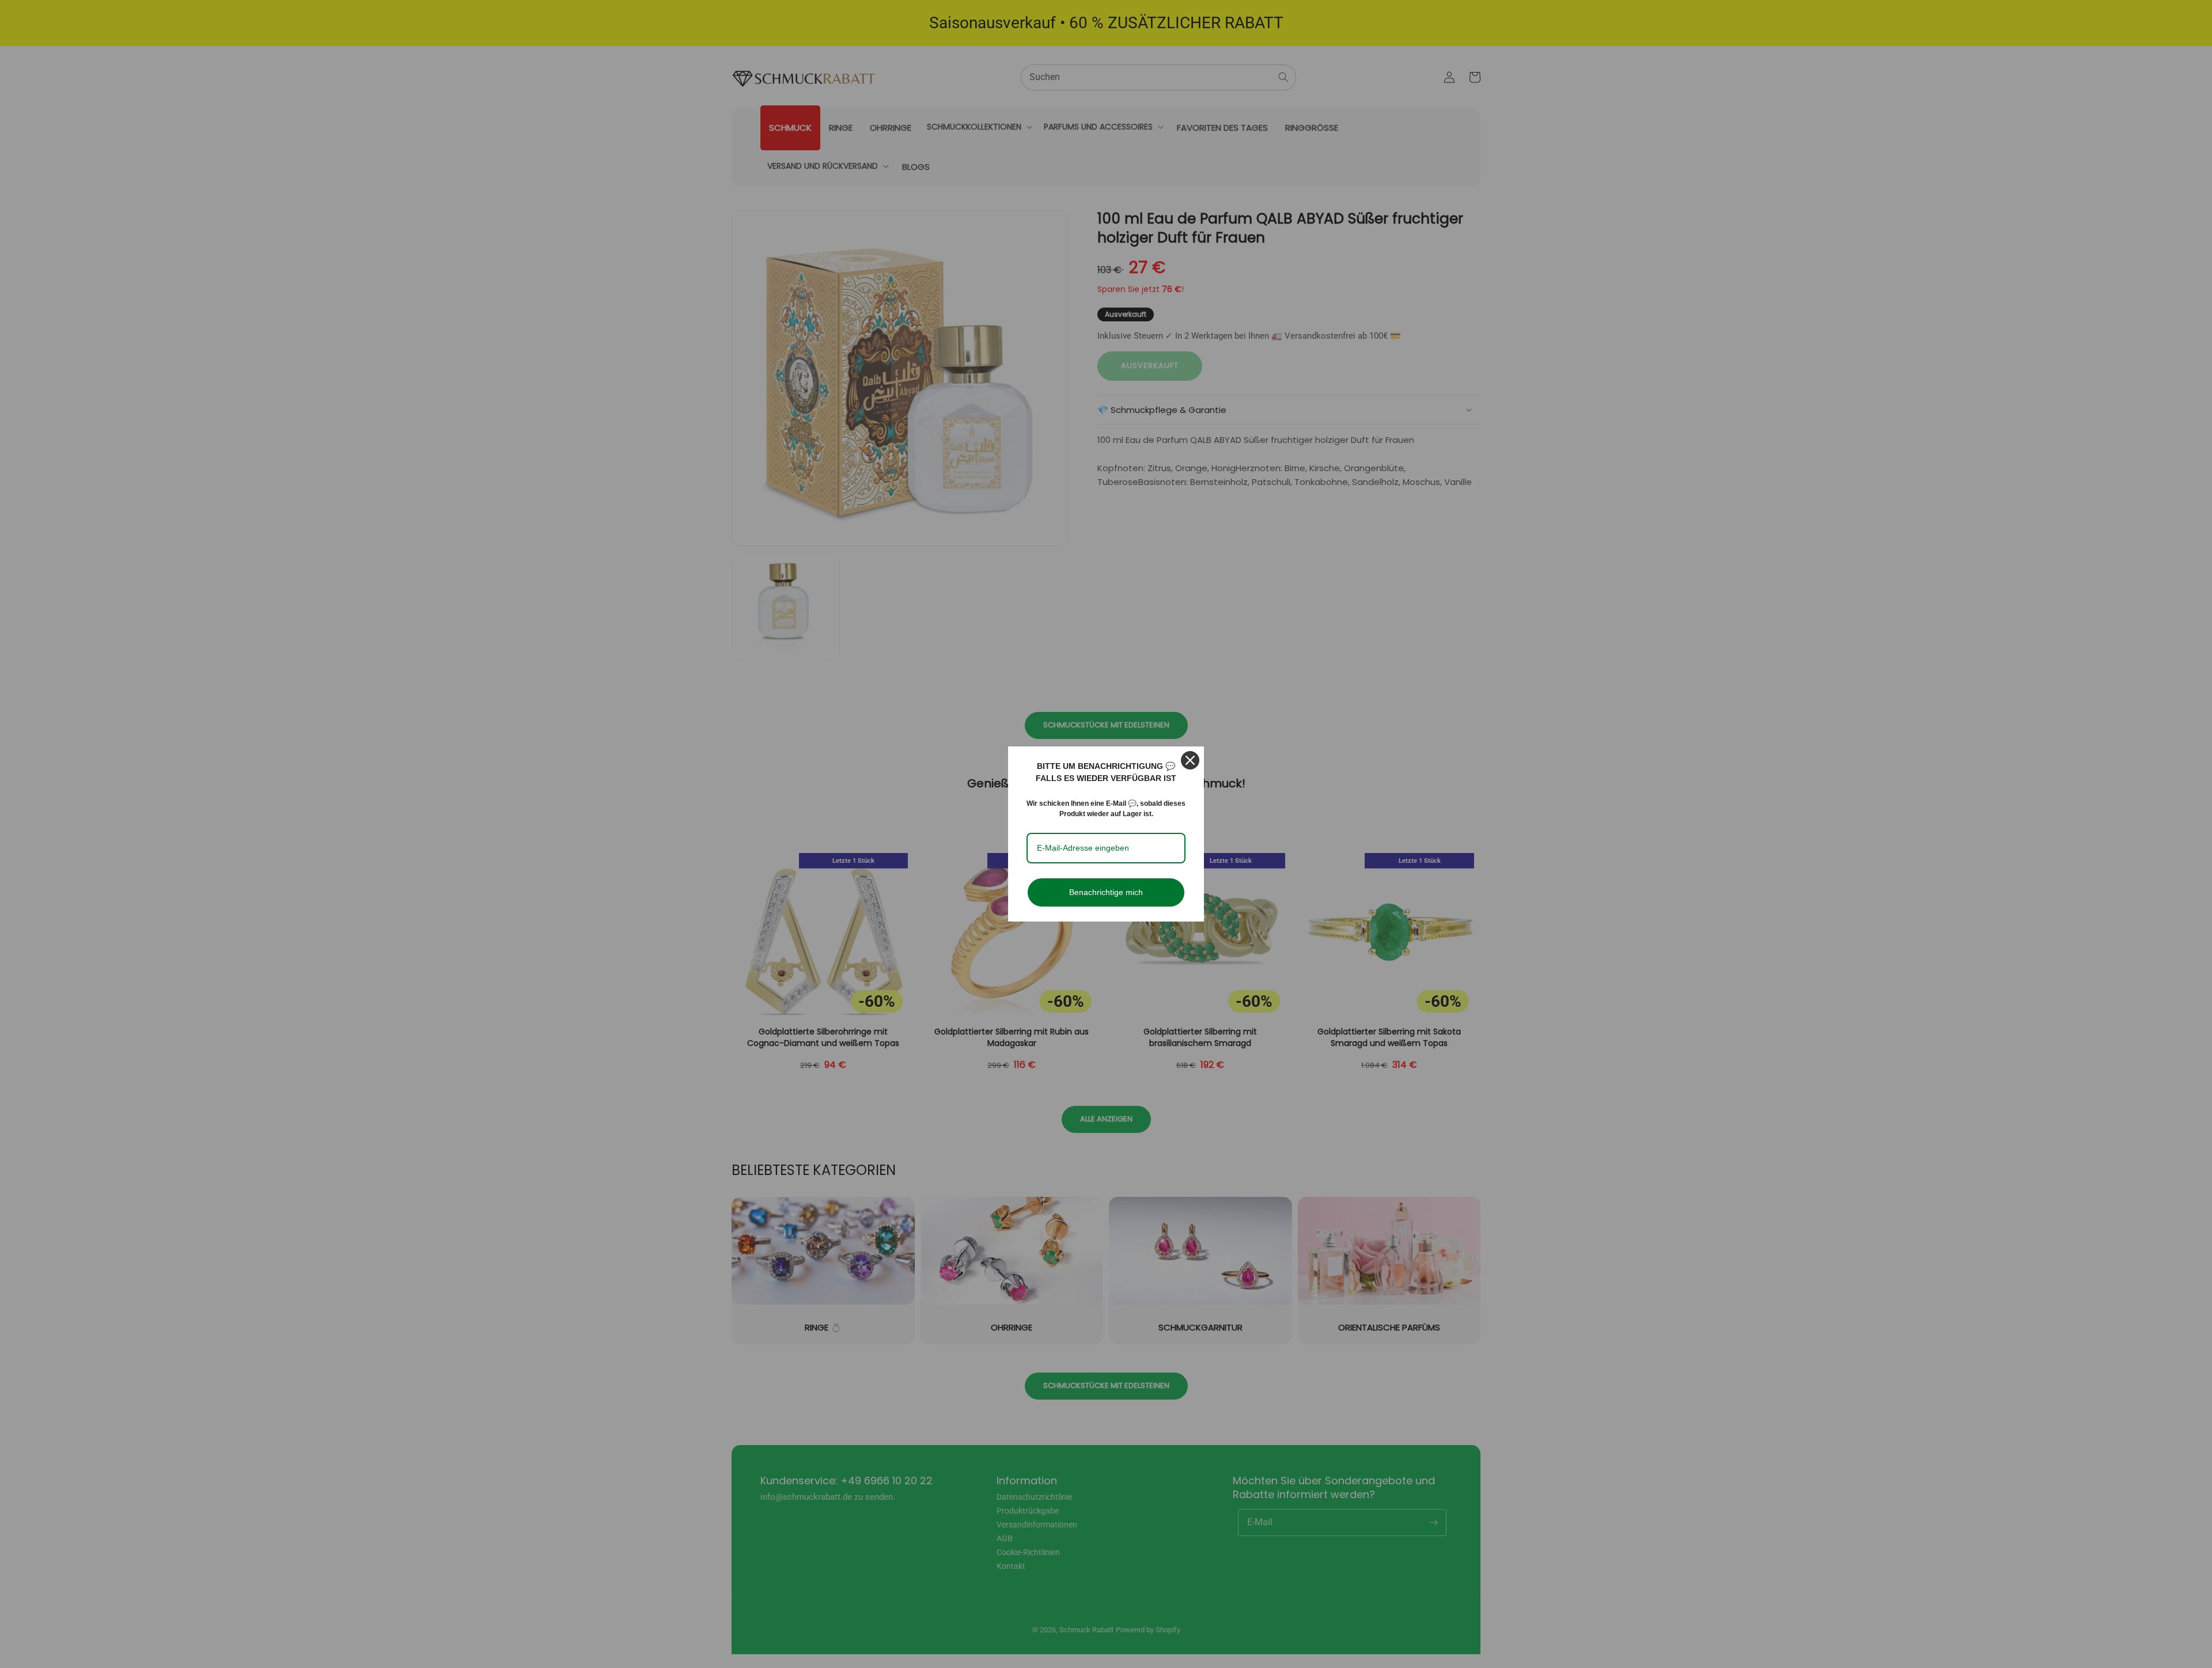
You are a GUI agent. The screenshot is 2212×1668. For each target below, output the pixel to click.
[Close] (1190, 760)
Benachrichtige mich (1106, 892)
